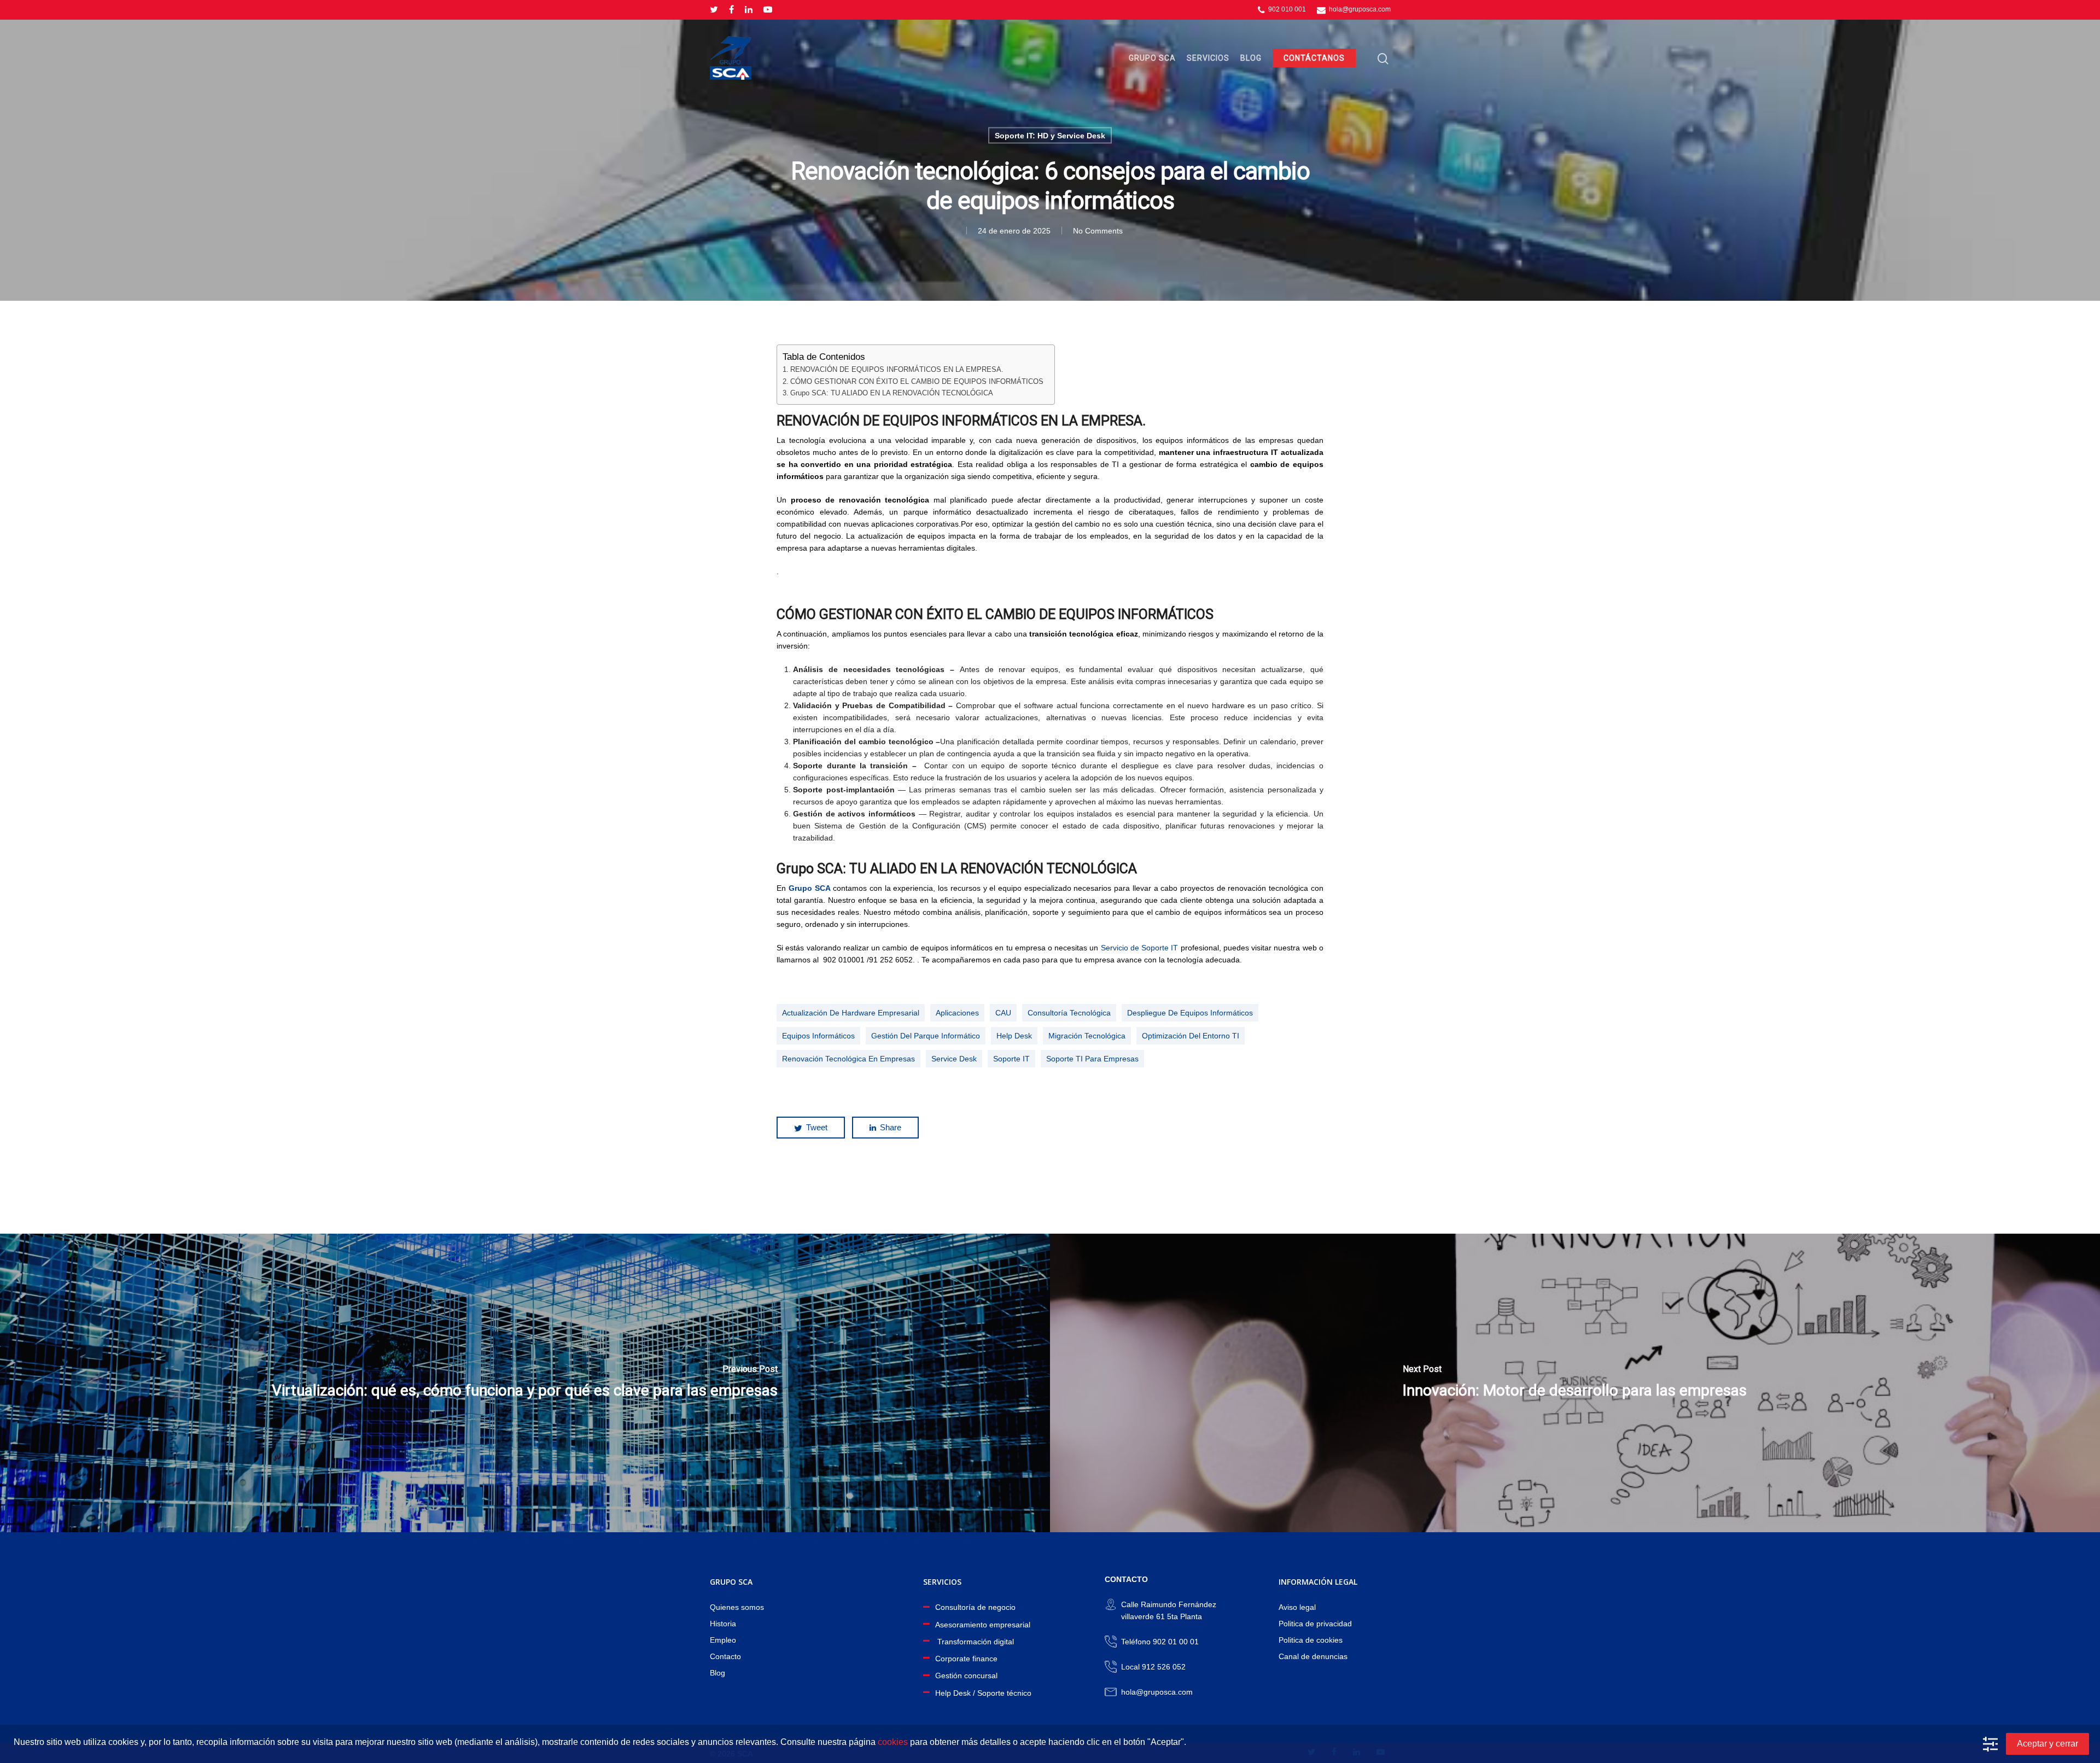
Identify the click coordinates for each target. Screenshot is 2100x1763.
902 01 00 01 (1176, 1642)
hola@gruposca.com (1359, 9)
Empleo (723, 1640)
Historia (723, 1624)
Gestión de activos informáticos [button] (854, 814)
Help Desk (1014, 1036)
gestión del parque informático (926, 1036)
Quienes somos (737, 1607)
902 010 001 (1286, 9)
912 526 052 (1164, 1667)
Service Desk (954, 1059)
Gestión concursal (966, 1676)
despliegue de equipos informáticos (1190, 1013)
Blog (1251, 58)
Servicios (1208, 58)
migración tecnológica (1087, 1036)
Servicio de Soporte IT (1140, 948)
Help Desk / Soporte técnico (983, 1693)
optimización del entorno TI (1191, 1036)
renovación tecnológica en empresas (848, 1059)
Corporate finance (966, 1659)
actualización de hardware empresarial (851, 1013)
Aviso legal (1297, 1607)
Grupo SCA (1152, 58)
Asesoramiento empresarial (983, 1625)
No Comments (1098, 231)
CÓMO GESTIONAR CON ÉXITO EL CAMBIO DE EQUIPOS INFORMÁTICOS (917, 382)
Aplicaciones (957, 1013)
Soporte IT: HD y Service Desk (1050, 136)
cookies (893, 1742)
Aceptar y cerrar (2047, 1744)
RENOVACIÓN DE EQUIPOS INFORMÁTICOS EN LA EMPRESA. (897, 370)
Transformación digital (975, 1642)
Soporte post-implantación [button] (844, 790)
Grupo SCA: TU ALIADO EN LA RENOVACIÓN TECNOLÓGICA (892, 393)
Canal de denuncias (1313, 1656)
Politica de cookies (1311, 1640)
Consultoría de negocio (975, 1607)
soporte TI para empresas (1092, 1059)
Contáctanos (1314, 58)
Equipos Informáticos (818, 1036)
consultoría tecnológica (1069, 1013)
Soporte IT (1011, 1059)
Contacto (725, 1656)
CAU (1003, 1013)
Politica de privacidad (1315, 1624)
